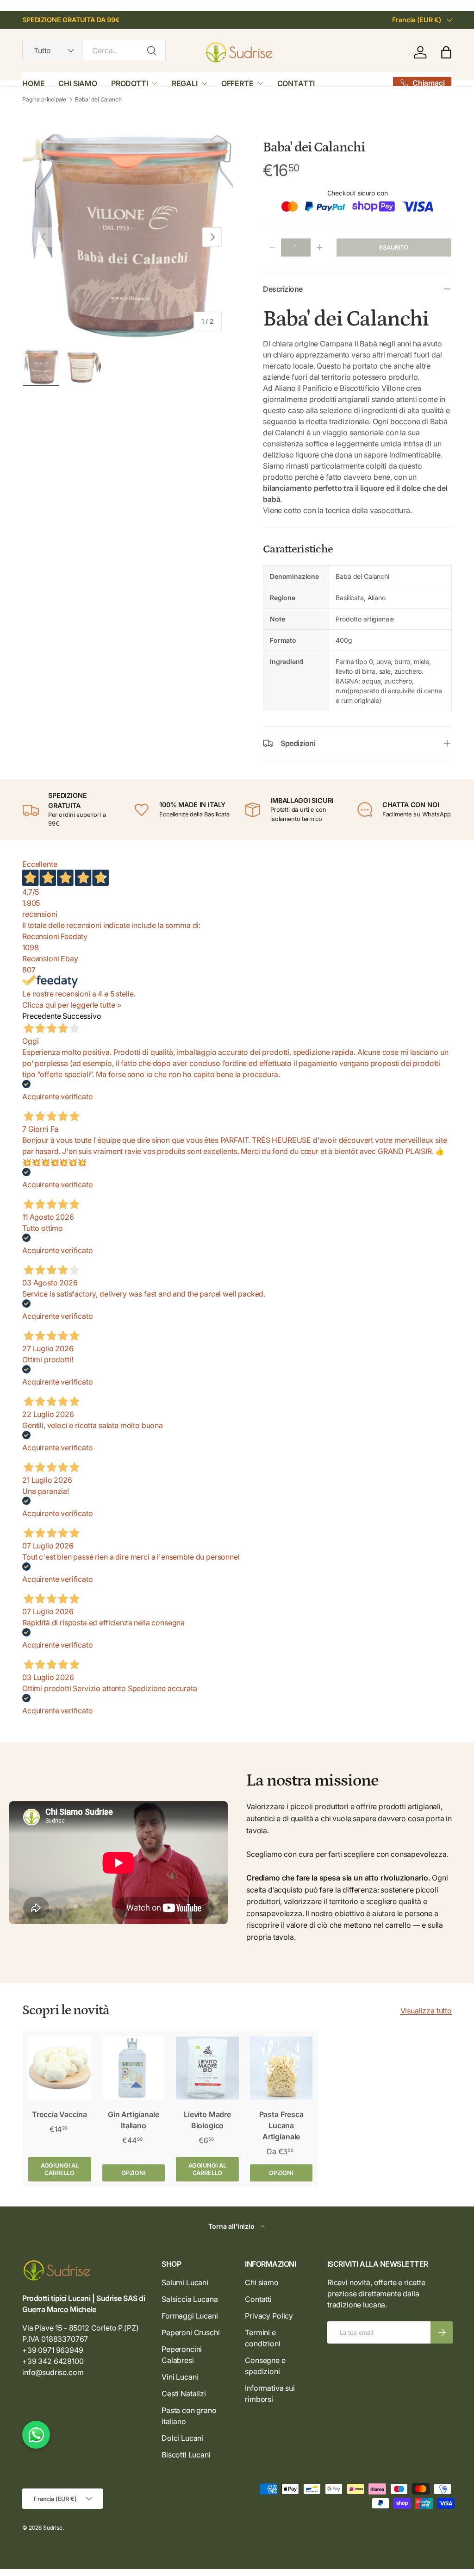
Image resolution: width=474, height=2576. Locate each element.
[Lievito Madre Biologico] (207, 2068)
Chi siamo (262, 2282)
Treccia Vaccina (59, 2114)
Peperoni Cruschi (190, 2332)
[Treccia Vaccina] (60, 2068)
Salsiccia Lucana (190, 2299)
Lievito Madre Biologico (207, 2120)
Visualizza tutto (426, 2011)
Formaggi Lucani (190, 2316)
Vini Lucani (180, 2377)
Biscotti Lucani (186, 2455)
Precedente (41, 1016)
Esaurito (394, 248)
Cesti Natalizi (184, 2394)
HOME (33, 83)
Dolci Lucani (182, 2438)
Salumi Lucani (185, 2282)
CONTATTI (296, 83)
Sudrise (53, 2528)
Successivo (82, 1016)
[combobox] (94, 50)
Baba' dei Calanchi (99, 100)
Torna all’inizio (232, 2226)
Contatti (258, 2299)
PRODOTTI (130, 83)
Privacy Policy (269, 2316)
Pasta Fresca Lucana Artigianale (281, 2125)
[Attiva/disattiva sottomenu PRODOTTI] (155, 83)
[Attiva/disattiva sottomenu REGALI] (204, 83)
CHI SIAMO (78, 83)
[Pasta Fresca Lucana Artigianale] (281, 2068)
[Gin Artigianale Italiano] (134, 2068)
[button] (446, 52)
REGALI (185, 83)
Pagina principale (44, 100)
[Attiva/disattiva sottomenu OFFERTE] (260, 83)
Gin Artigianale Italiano (134, 2120)
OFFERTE (237, 83)
